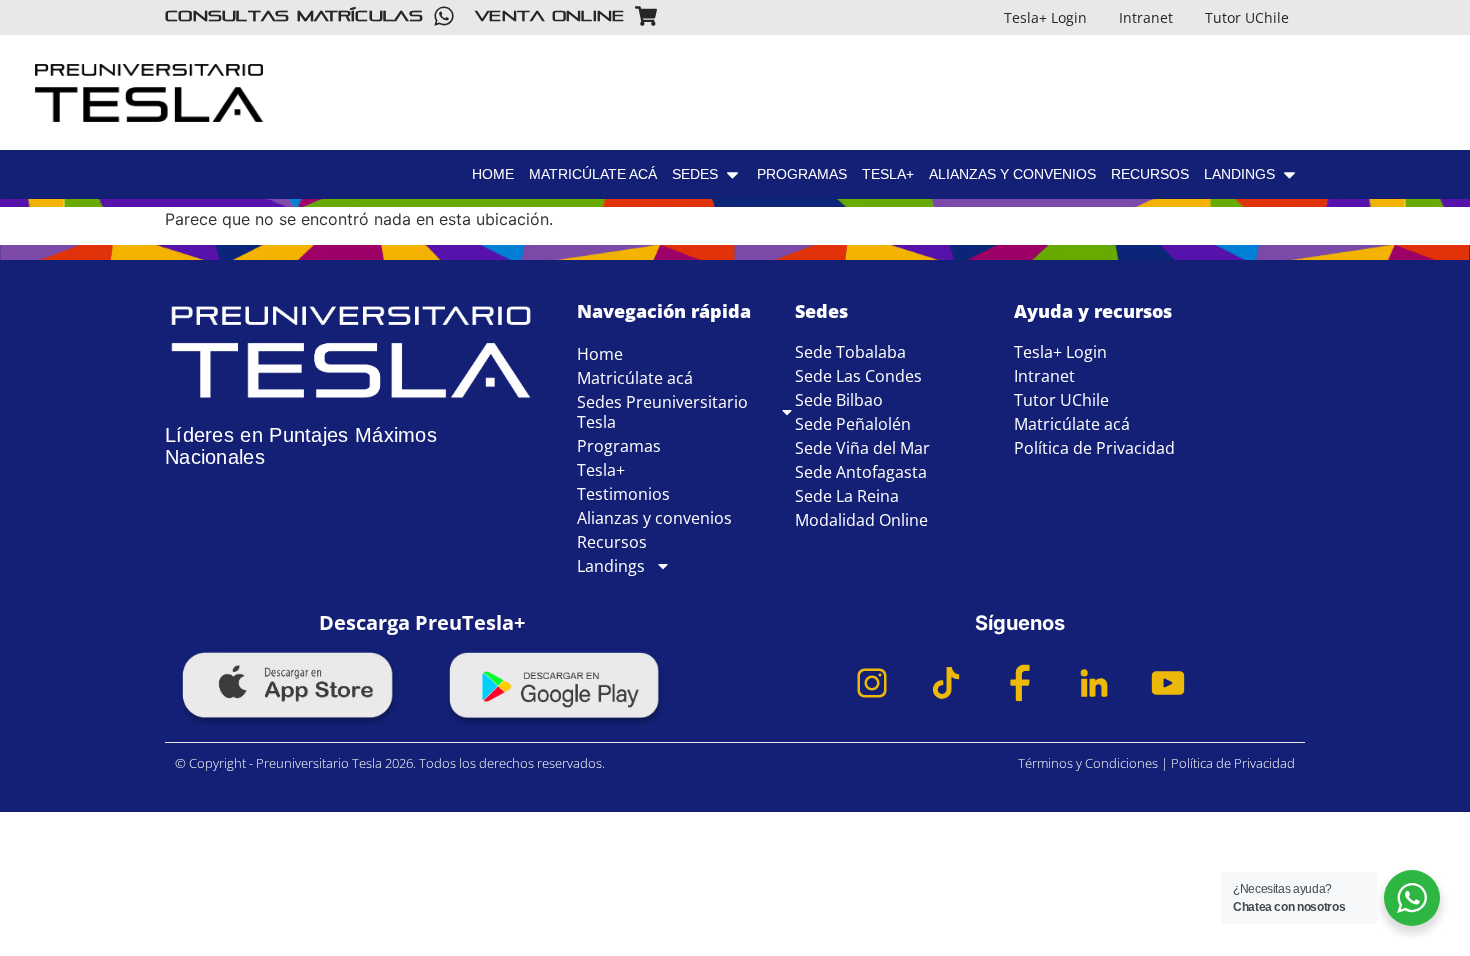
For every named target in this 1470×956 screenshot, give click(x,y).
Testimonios (623, 494)
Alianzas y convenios (654, 518)
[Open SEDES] (732, 174)
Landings (611, 566)
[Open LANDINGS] (1430, 136)
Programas (619, 446)
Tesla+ (601, 470)
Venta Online (550, 15)
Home (600, 354)
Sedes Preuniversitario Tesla (662, 412)
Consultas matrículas (294, 15)
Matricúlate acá (635, 378)
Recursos (612, 542)
